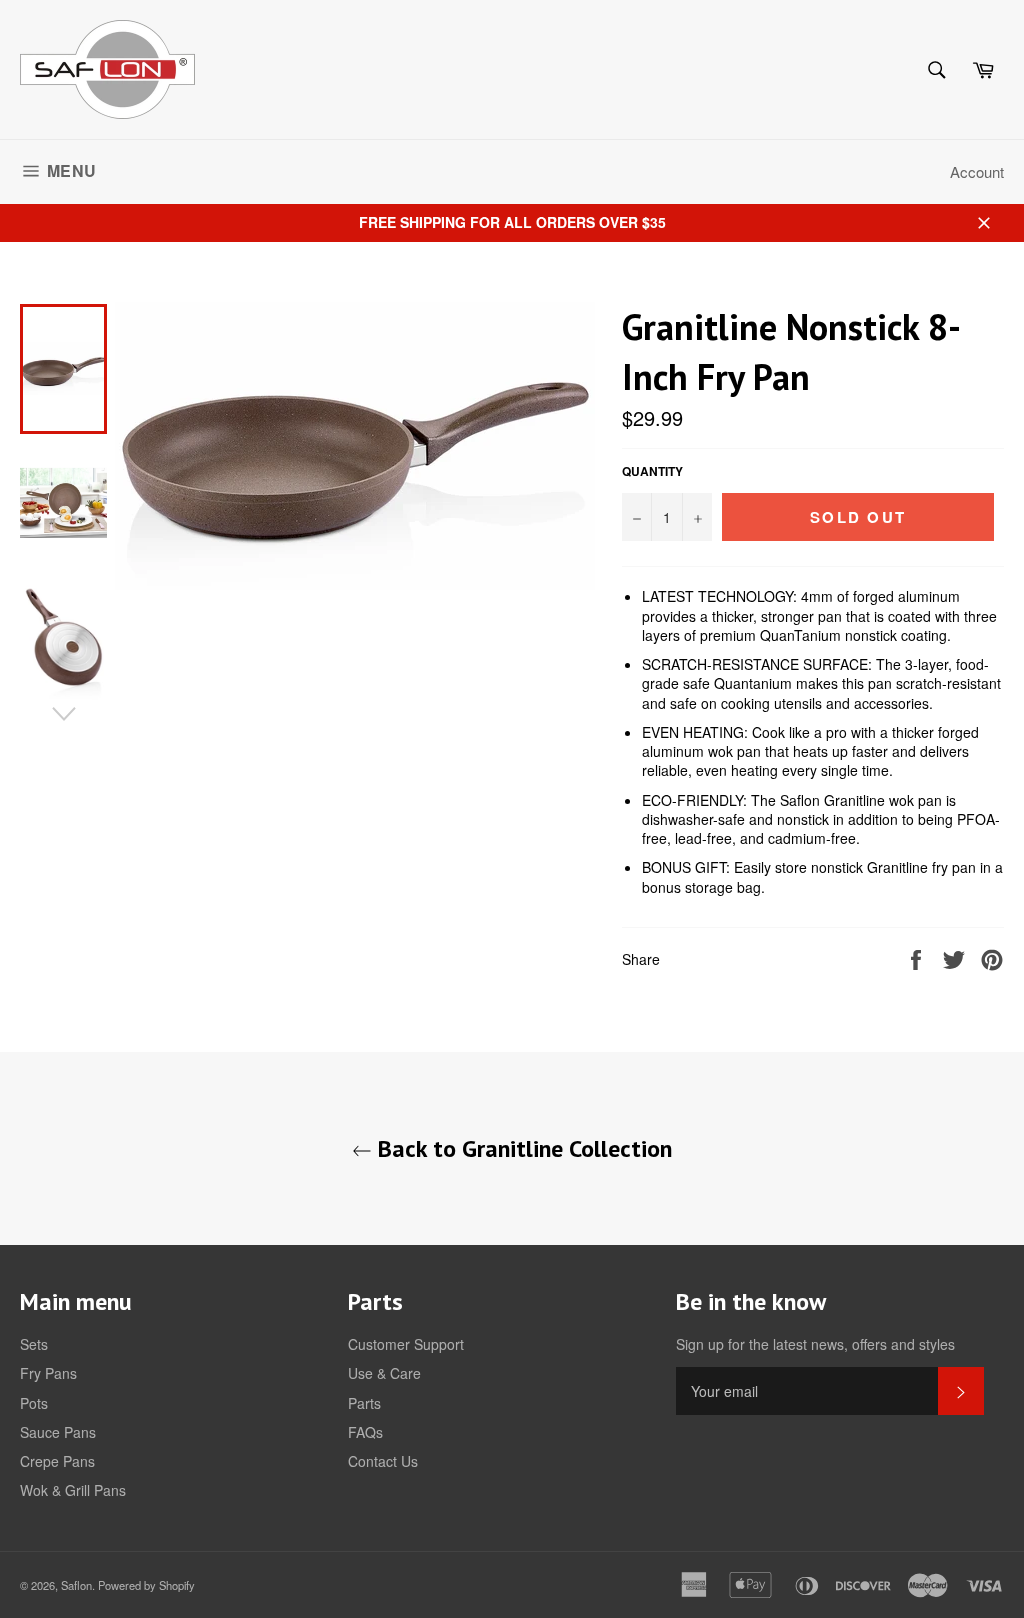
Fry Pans (48, 1373)
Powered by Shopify (146, 1585)
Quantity (652, 472)
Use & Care (384, 1373)
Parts (364, 1403)
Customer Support (406, 1344)
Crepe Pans (57, 1461)
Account (977, 171)
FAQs (365, 1432)
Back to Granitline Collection (522, 1148)
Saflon (76, 1585)
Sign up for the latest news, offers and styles (815, 1344)
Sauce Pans (58, 1432)
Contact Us (383, 1461)
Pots (34, 1403)
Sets (34, 1344)
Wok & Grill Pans (73, 1490)
